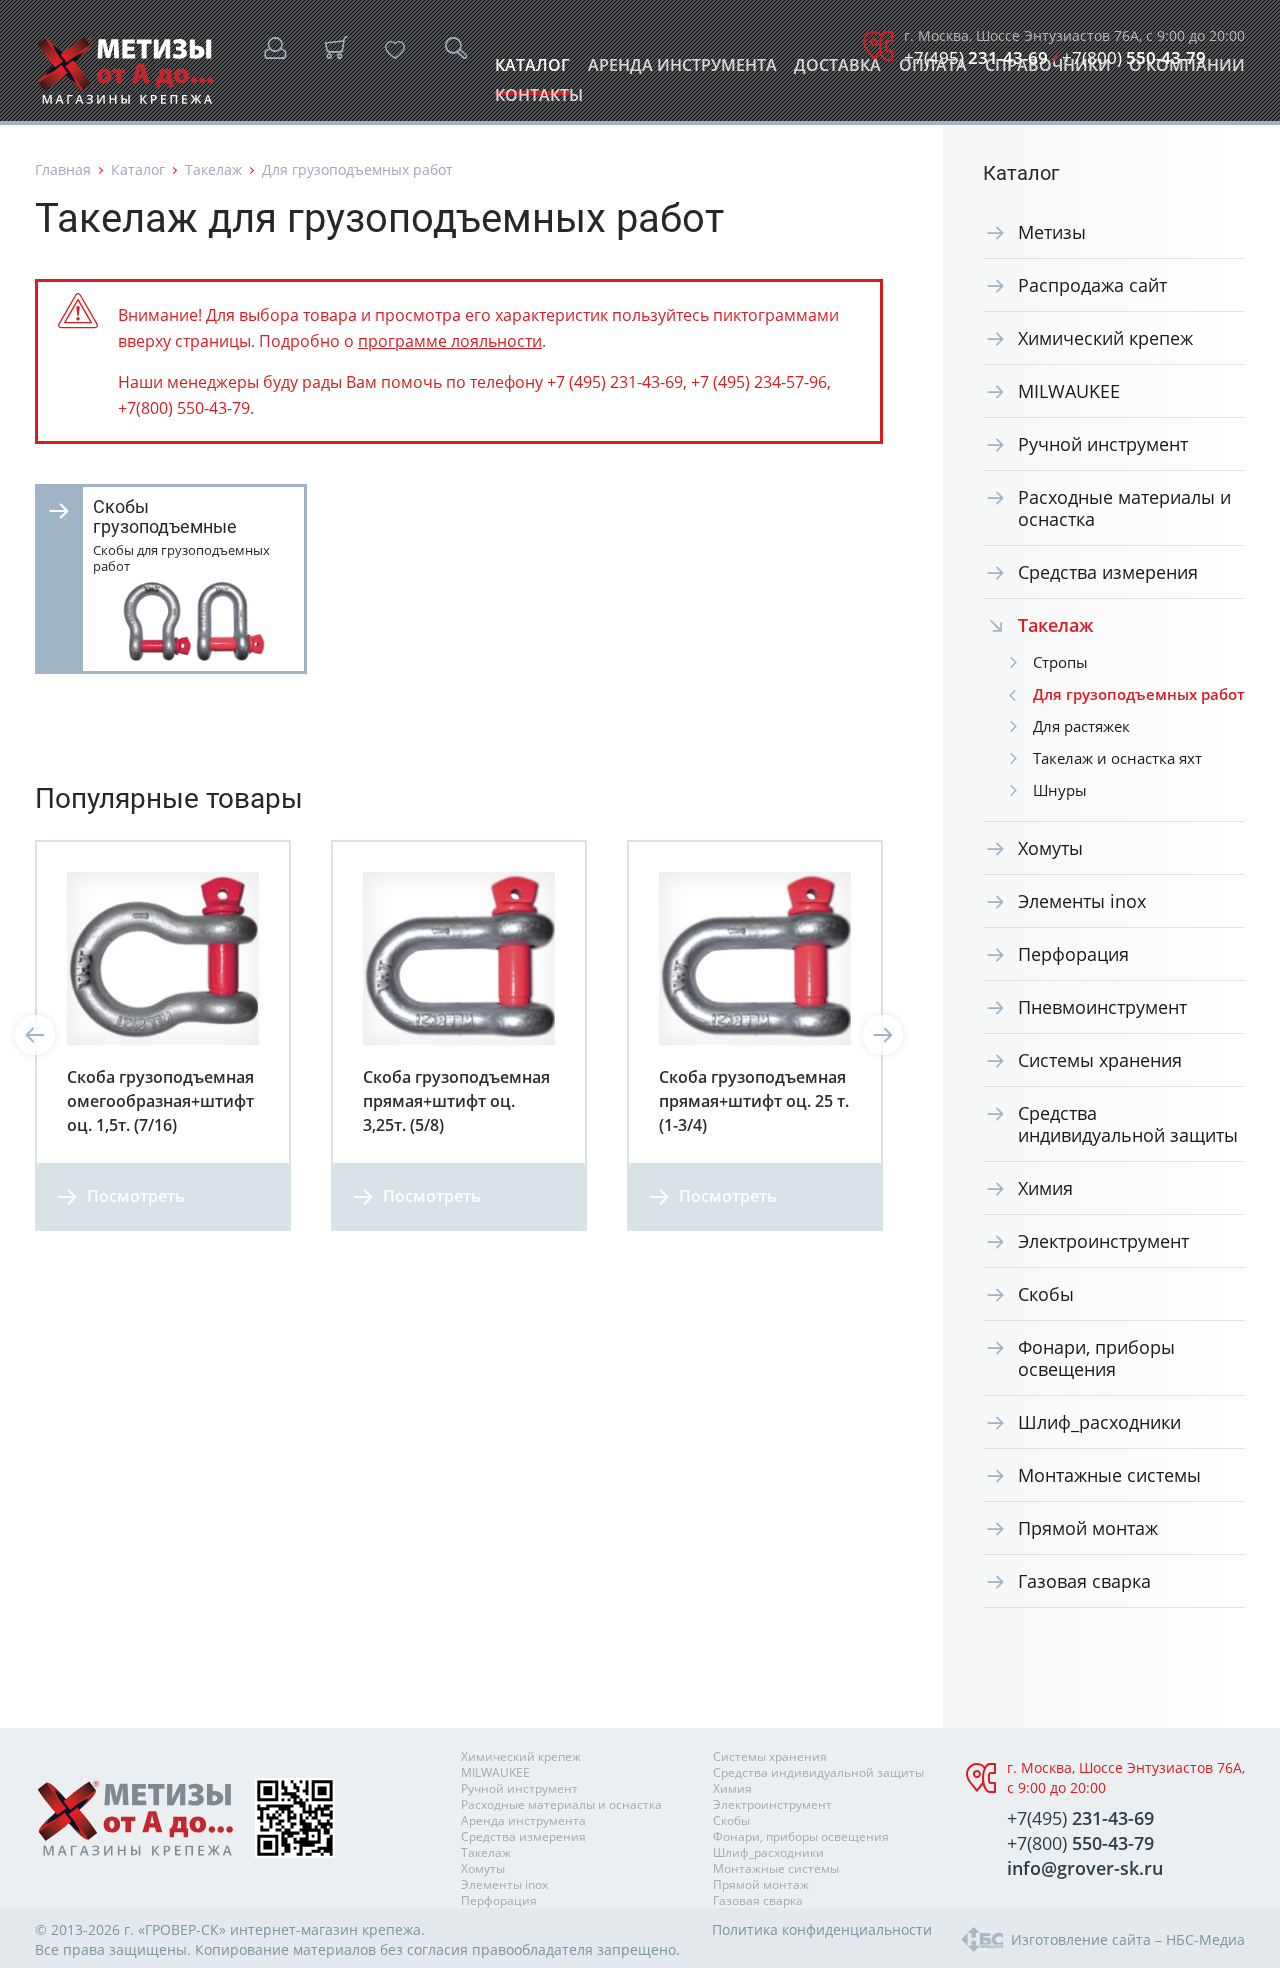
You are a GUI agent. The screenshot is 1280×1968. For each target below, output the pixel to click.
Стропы (1060, 662)
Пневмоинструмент (1102, 1007)
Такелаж (213, 169)
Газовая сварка (1084, 1581)
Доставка (837, 70)
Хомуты (1050, 848)
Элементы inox (1082, 901)
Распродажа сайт (1092, 285)
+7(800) (1134, 57)
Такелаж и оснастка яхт (1117, 758)
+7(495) (976, 57)
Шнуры (1060, 790)
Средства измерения (1108, 572)
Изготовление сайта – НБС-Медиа (1128, 1939)
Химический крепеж (1105, 338)
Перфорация (1073, 954)
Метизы (1052, 232)
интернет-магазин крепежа (325, 1929)
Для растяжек (1081, 726)
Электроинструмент (1103, 1241)
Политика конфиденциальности (822, 1929)
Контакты (539, 100)
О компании (1187, 70)
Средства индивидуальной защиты (1128, 1124)
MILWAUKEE (1069, 391)
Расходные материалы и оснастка (1124, 508)
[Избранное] (395, 50)
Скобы (1046, 1294)
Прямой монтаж (1088, 1528)
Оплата (933, 70)
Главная (63, 169)
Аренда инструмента (682, 70)
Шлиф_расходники (1099, 1422)
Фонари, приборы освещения (1096, 1358)
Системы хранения (1100, 1060)
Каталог (532, 70)
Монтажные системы (1109, 1475)
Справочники (1048, 70)
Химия (1045, 1188)
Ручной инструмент (1103, 444)
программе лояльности (450, 341)
